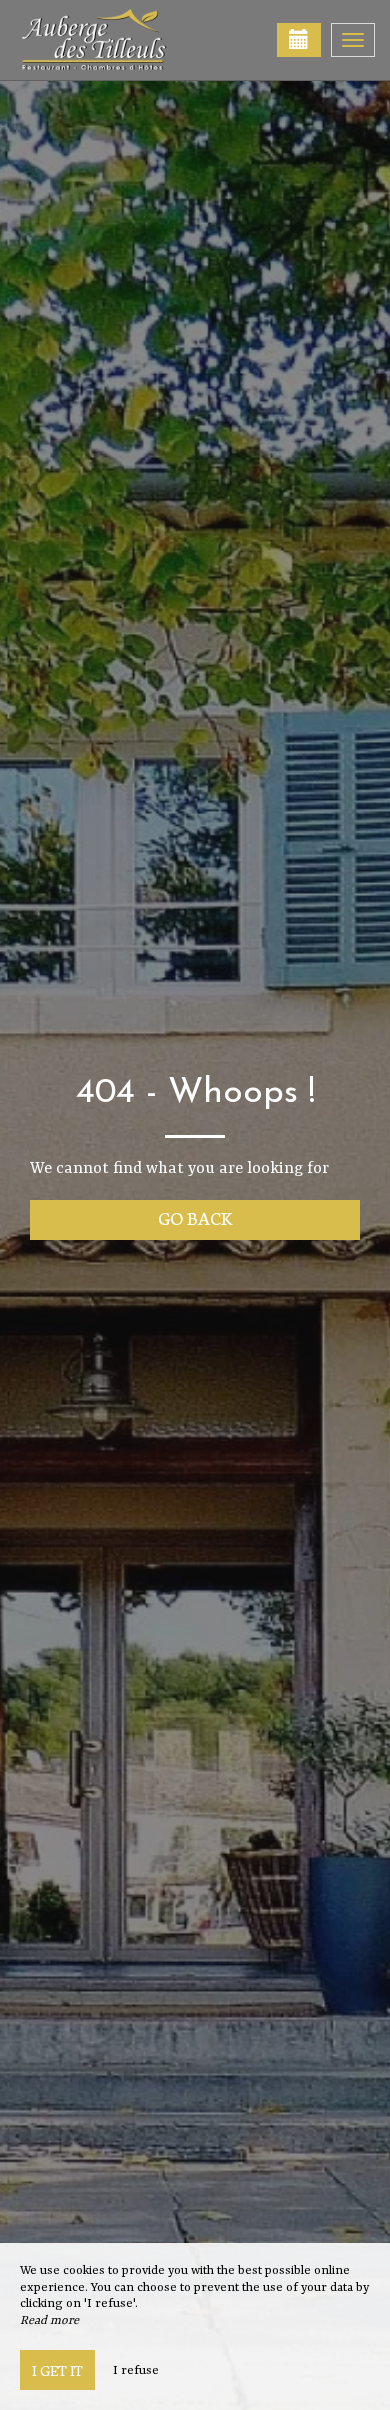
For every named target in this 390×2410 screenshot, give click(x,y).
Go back (195, 1217)
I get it (57, 2370)
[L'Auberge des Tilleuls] (115, 40)
